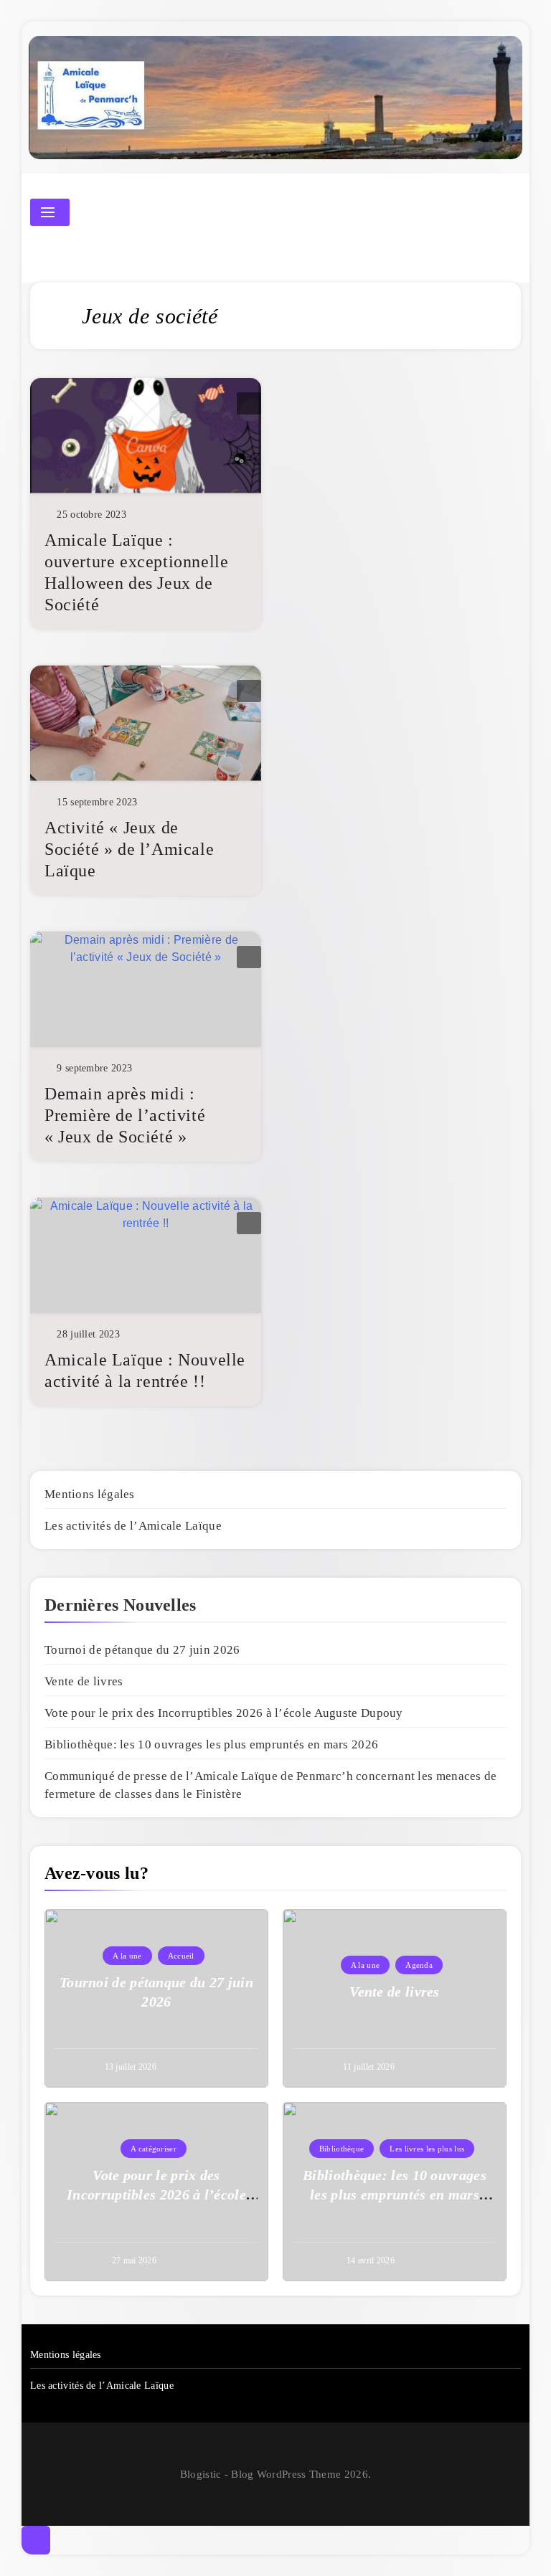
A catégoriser (154, 2149)
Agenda (419, 1965)
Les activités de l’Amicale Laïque (133, 1526)
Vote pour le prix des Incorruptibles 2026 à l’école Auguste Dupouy (224, 1713)
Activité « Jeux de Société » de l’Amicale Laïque (129, 849)
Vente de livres (84, 1681)
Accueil (181, 1956)
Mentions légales (90, 1494)
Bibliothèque (342, 2149)
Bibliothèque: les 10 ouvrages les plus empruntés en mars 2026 (211, 1744)
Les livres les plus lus (427, 2149)
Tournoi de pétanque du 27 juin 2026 (142, 1650)
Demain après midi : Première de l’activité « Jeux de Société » (125, 1115)
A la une (127, 1956)
